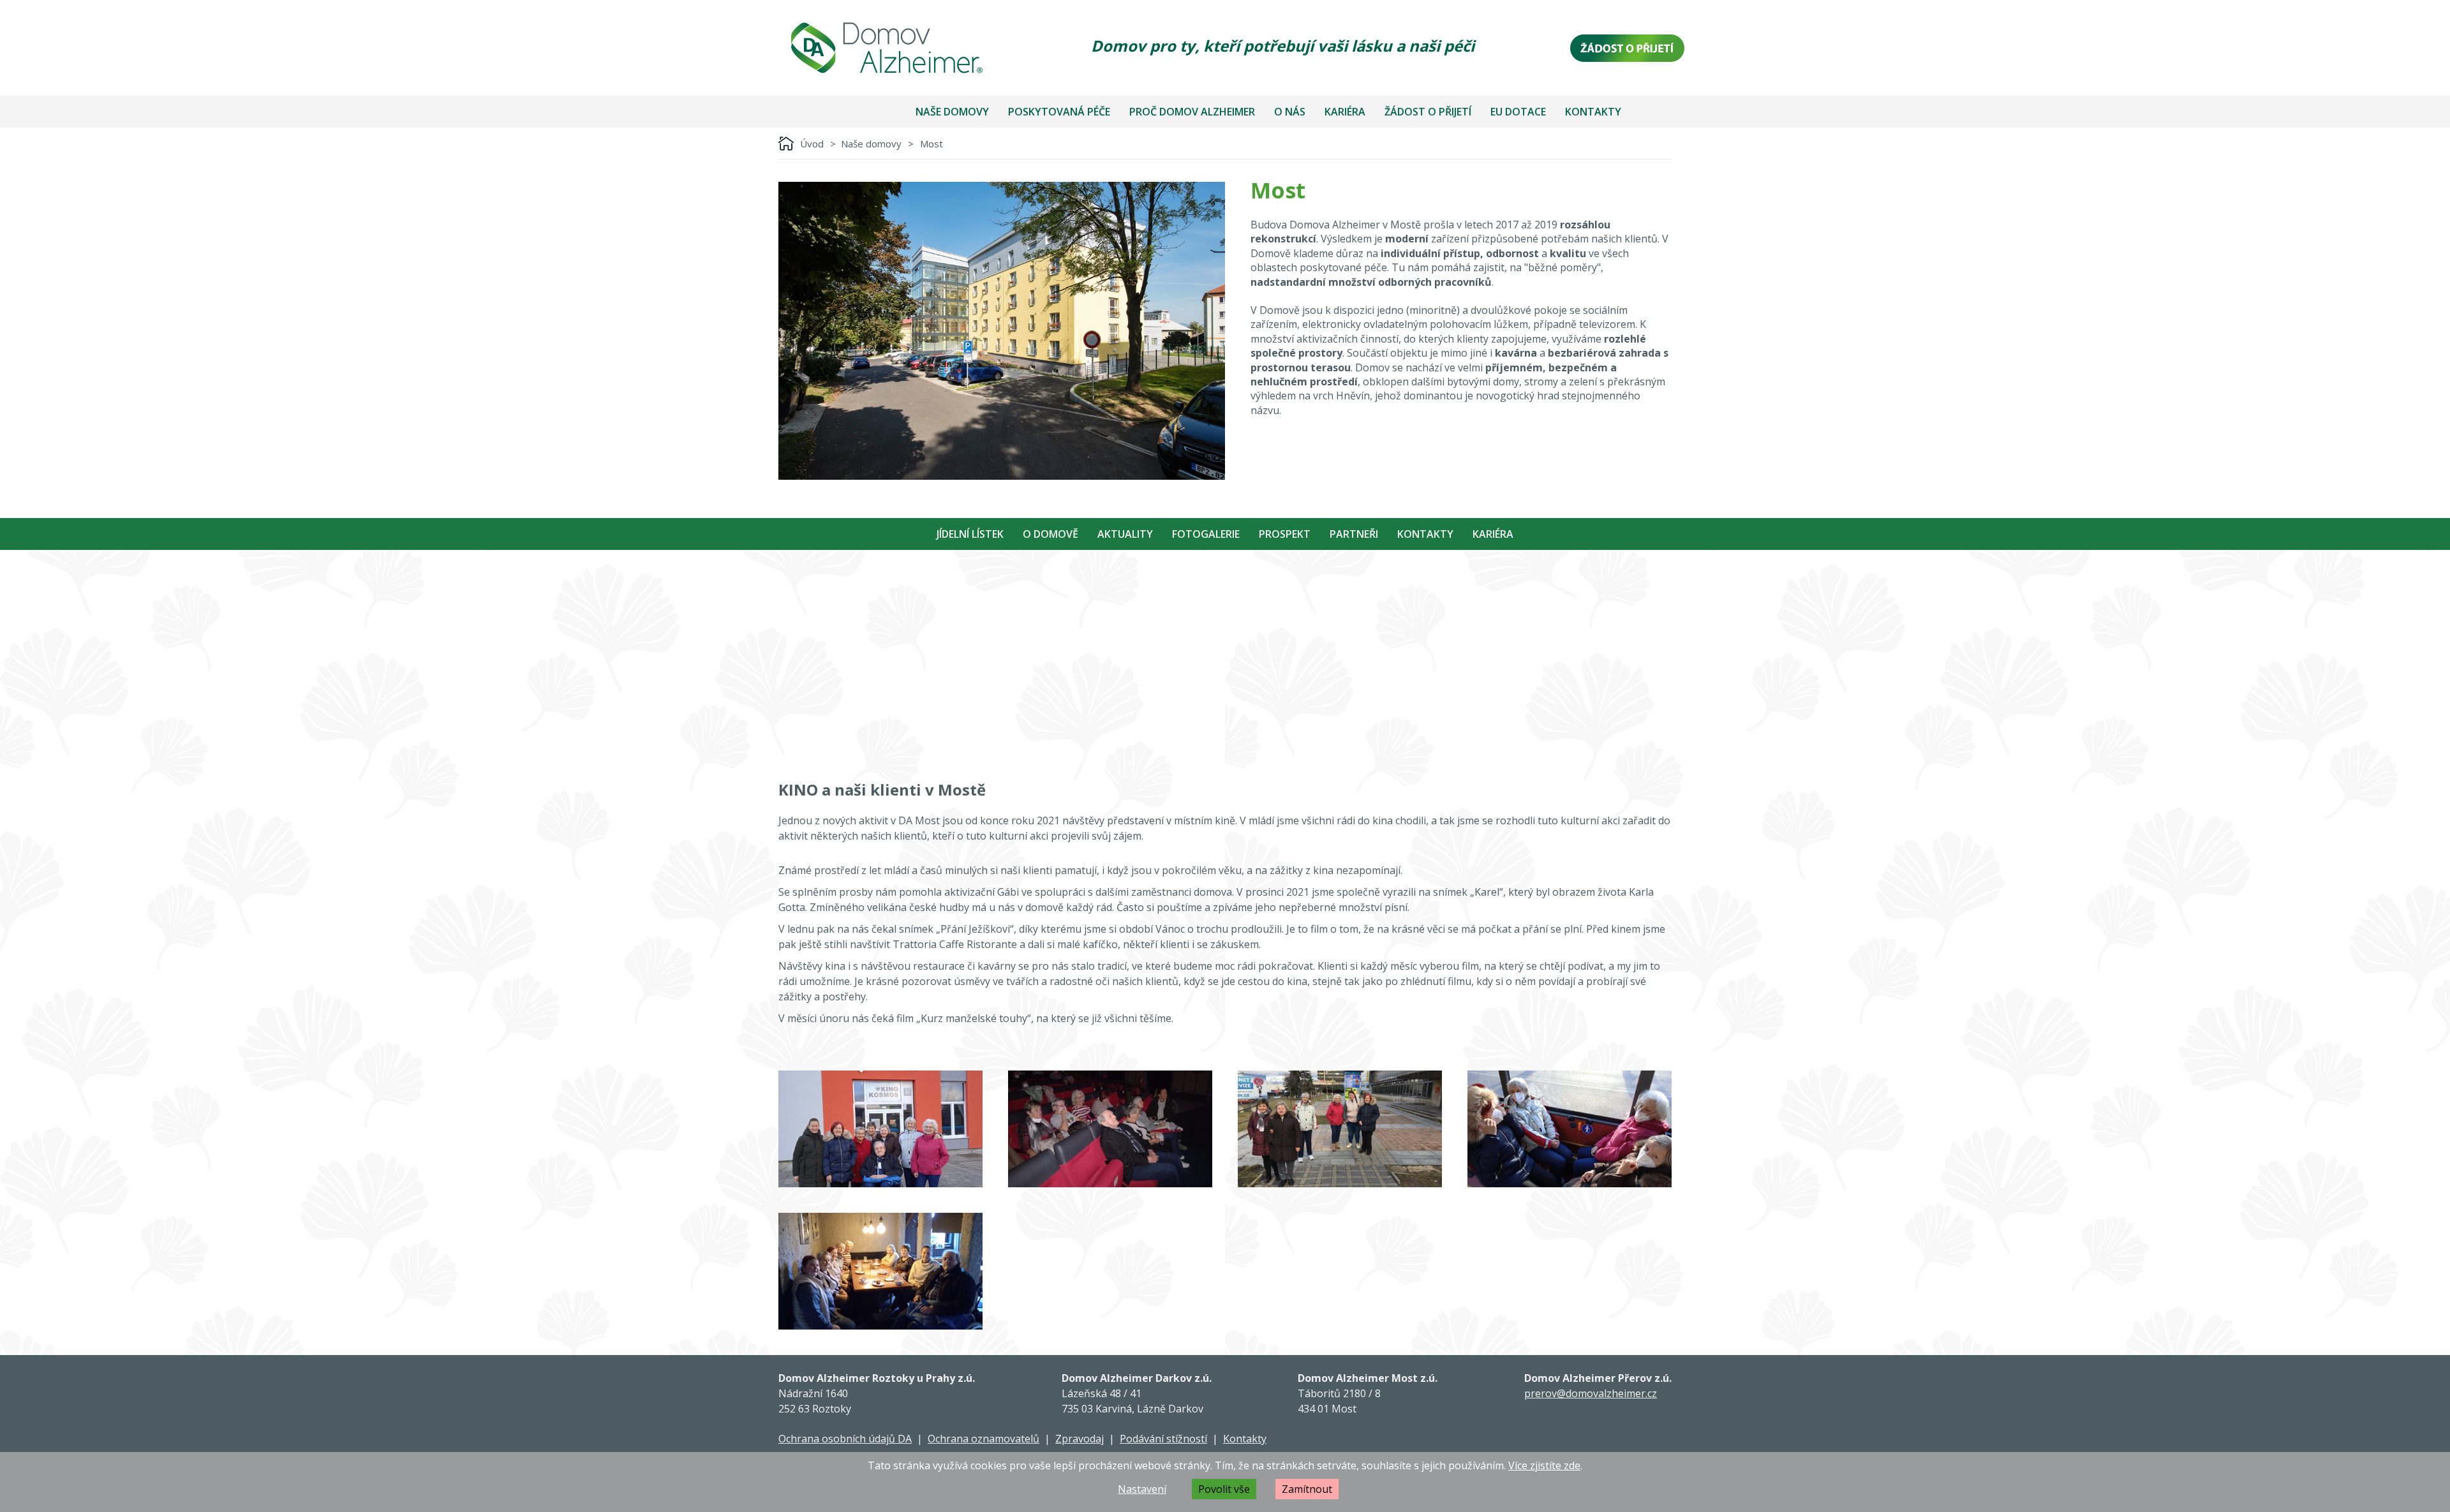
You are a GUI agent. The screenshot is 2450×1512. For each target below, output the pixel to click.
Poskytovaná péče (1059, 112)
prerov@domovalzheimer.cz (1591, 1393)
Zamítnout (1307, 1489)
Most (932, 144)
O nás (1290, 112)
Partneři (1354, 534)
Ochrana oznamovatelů (984, 1439)
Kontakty (1593, 112)
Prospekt (1285, 534)
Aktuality (1125, 534)
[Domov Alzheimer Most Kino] (880, 1129)
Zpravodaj (1080, 1439)
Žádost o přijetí (1428, 112)
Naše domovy (952, 112)
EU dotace (1518, 112)
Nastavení (1142, 1489)
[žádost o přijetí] (1627, 48)
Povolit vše (1224, 1489)
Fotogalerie (1206, 534)
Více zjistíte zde (1544, 1465)
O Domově (1051, 534)
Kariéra (1345, 112)
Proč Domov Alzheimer (1192, 112)
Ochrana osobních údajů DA (845, 1439)
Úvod (812, 144)
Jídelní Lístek (970, 534)
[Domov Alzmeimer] (887, 48)
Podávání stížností (1163, 1439)
